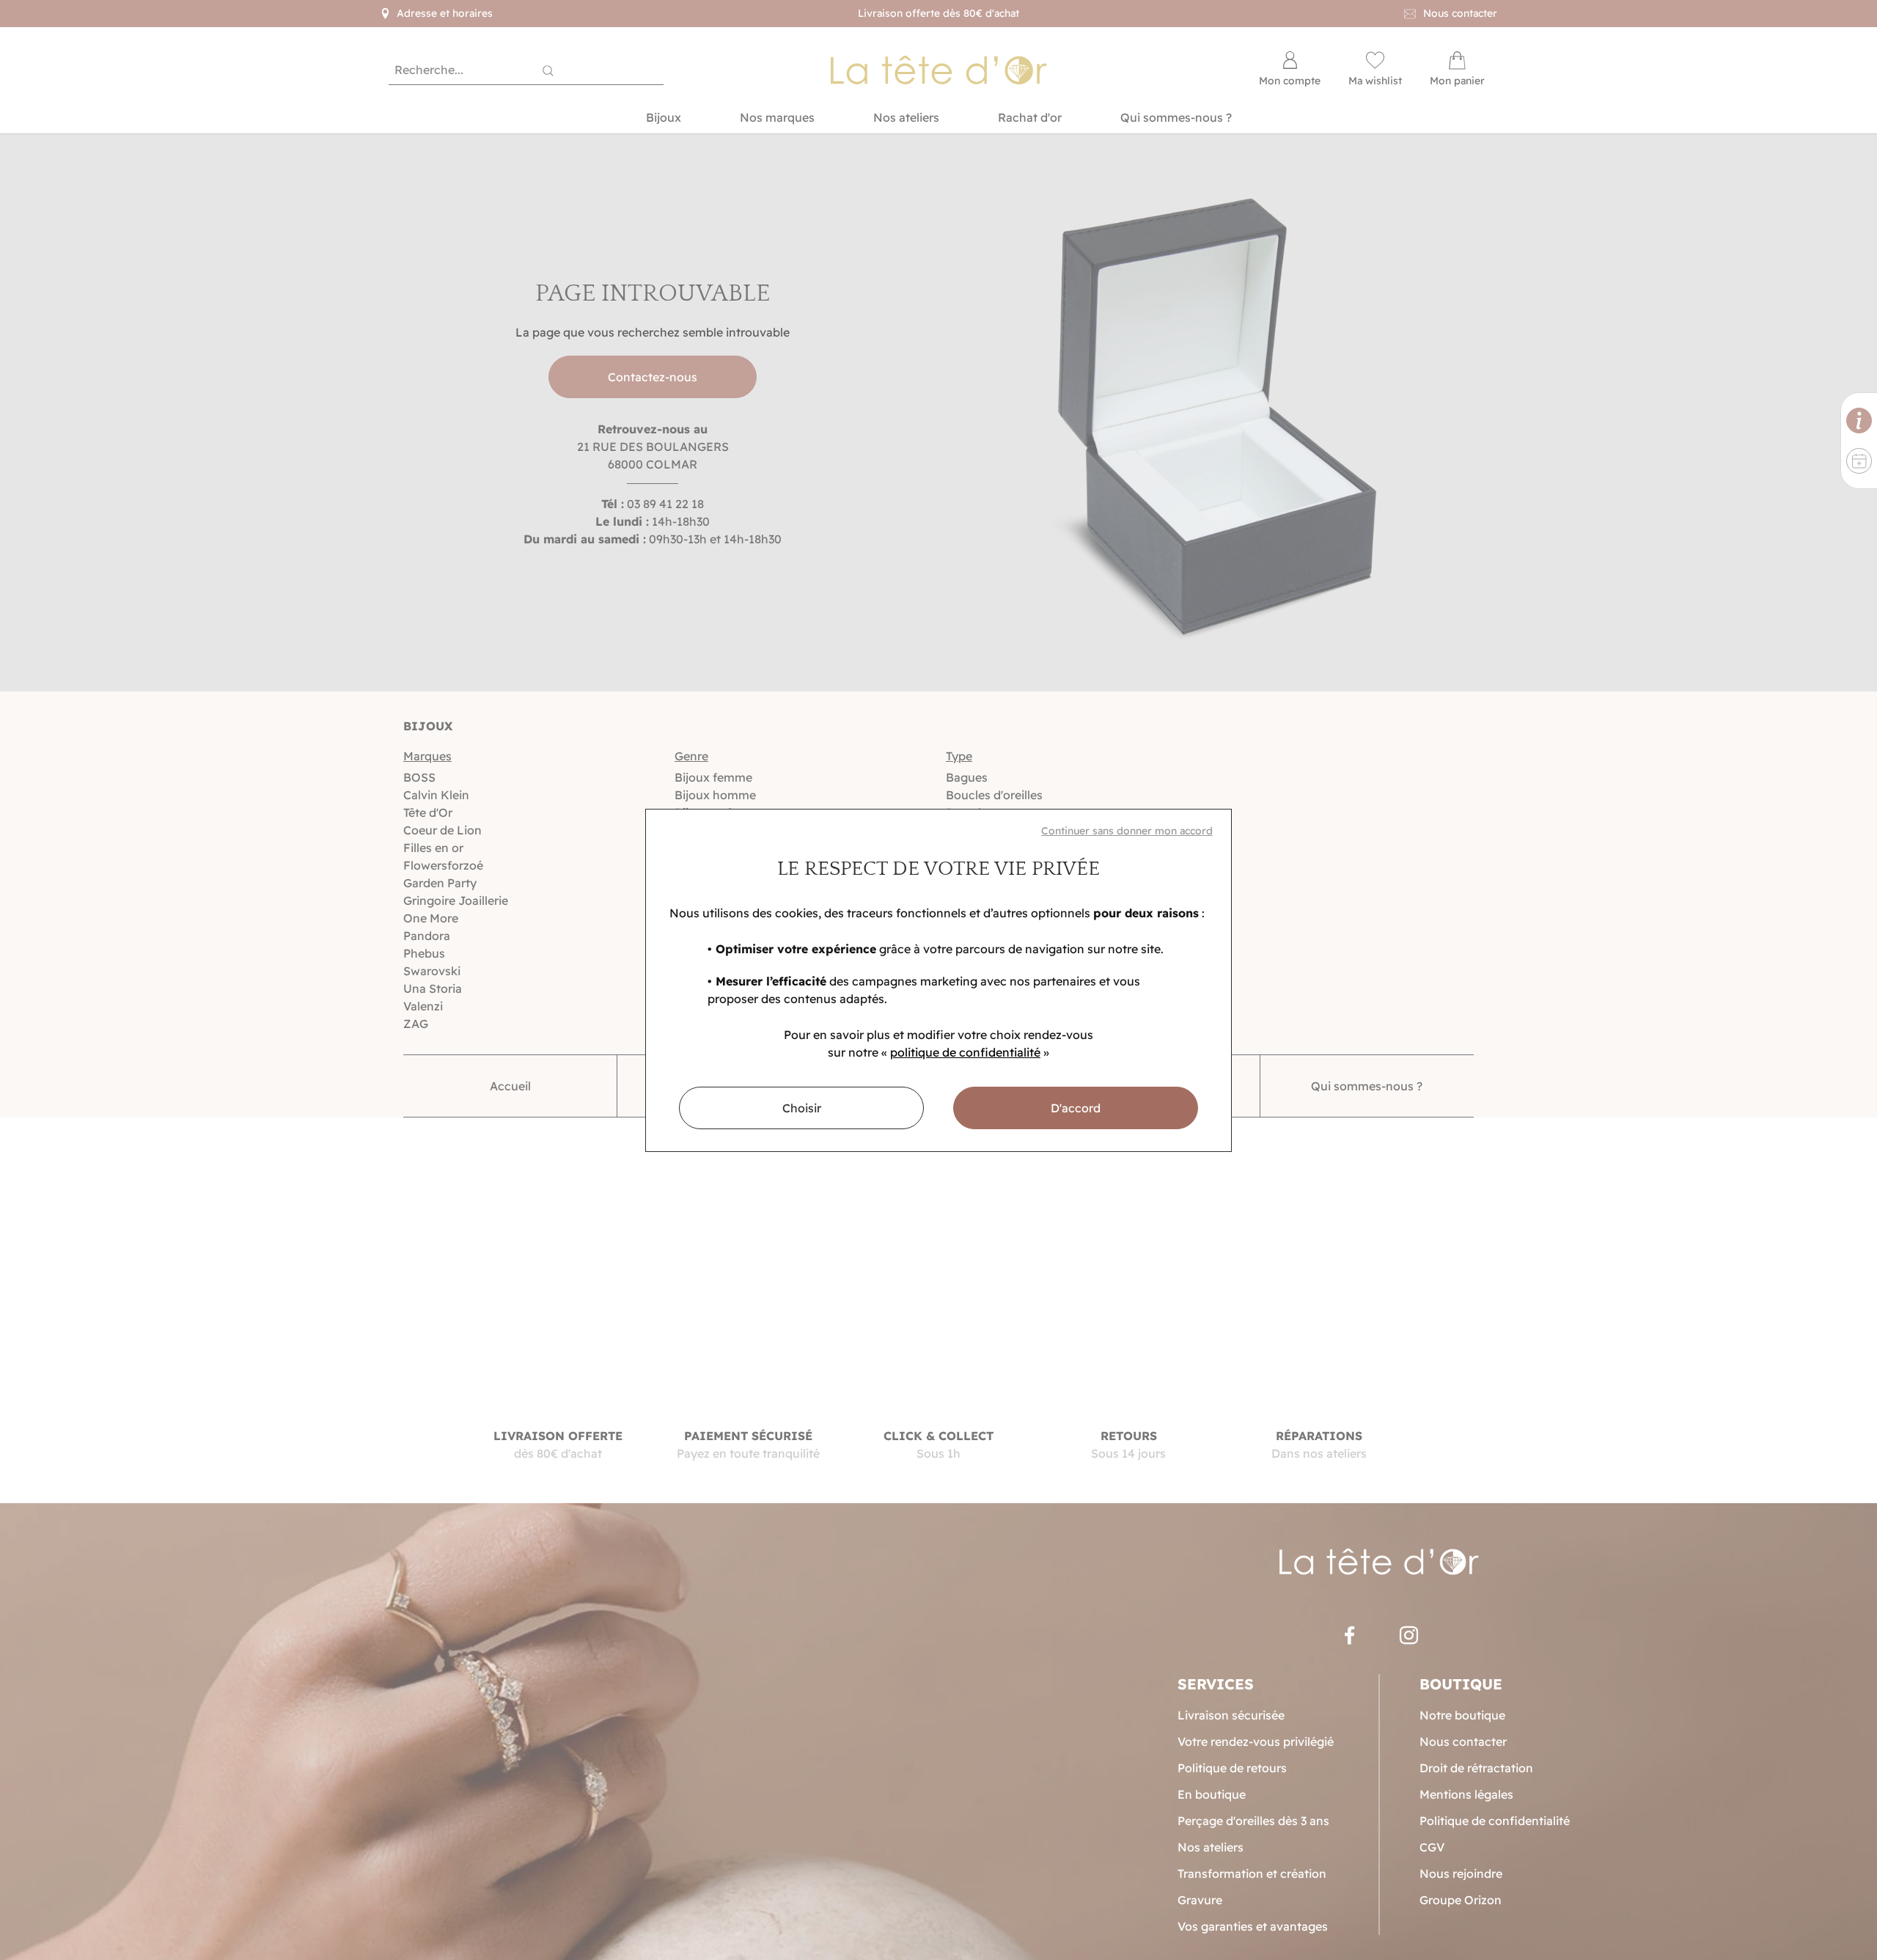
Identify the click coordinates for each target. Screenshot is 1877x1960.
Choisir (802, 1108)
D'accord (1076, 1108)
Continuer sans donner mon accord (1127, 831)
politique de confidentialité (965, 1052)
